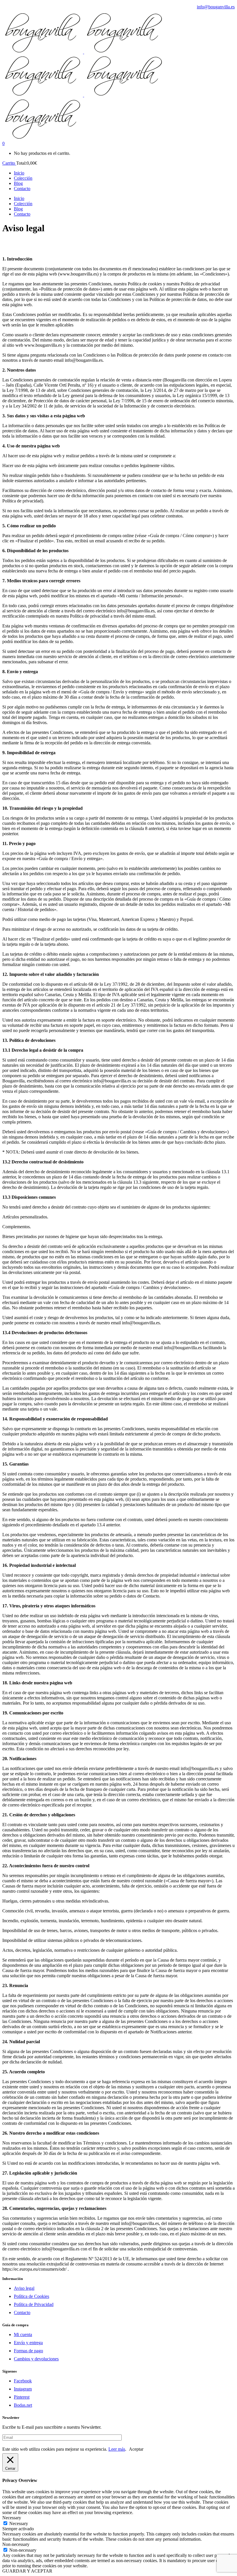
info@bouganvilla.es (216, 7)
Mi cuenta (23, 2334)
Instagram (23, 2389)
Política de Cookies (32, 2296)
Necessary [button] (12, 2518)
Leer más (117, 2449)
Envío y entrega (28, 2343)
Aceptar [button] (136, 2449)
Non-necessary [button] (16, 2544)
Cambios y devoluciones (36, 2359)
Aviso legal (24, 2288)
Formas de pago (28, 2351)
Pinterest (22, 2397)
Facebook (23, 2381)
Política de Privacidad (34, 2304)
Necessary (19, 2523)
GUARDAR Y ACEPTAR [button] (27, 2571)
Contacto (22, 2312)
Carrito (9, 163)
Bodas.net (23, 2405)
